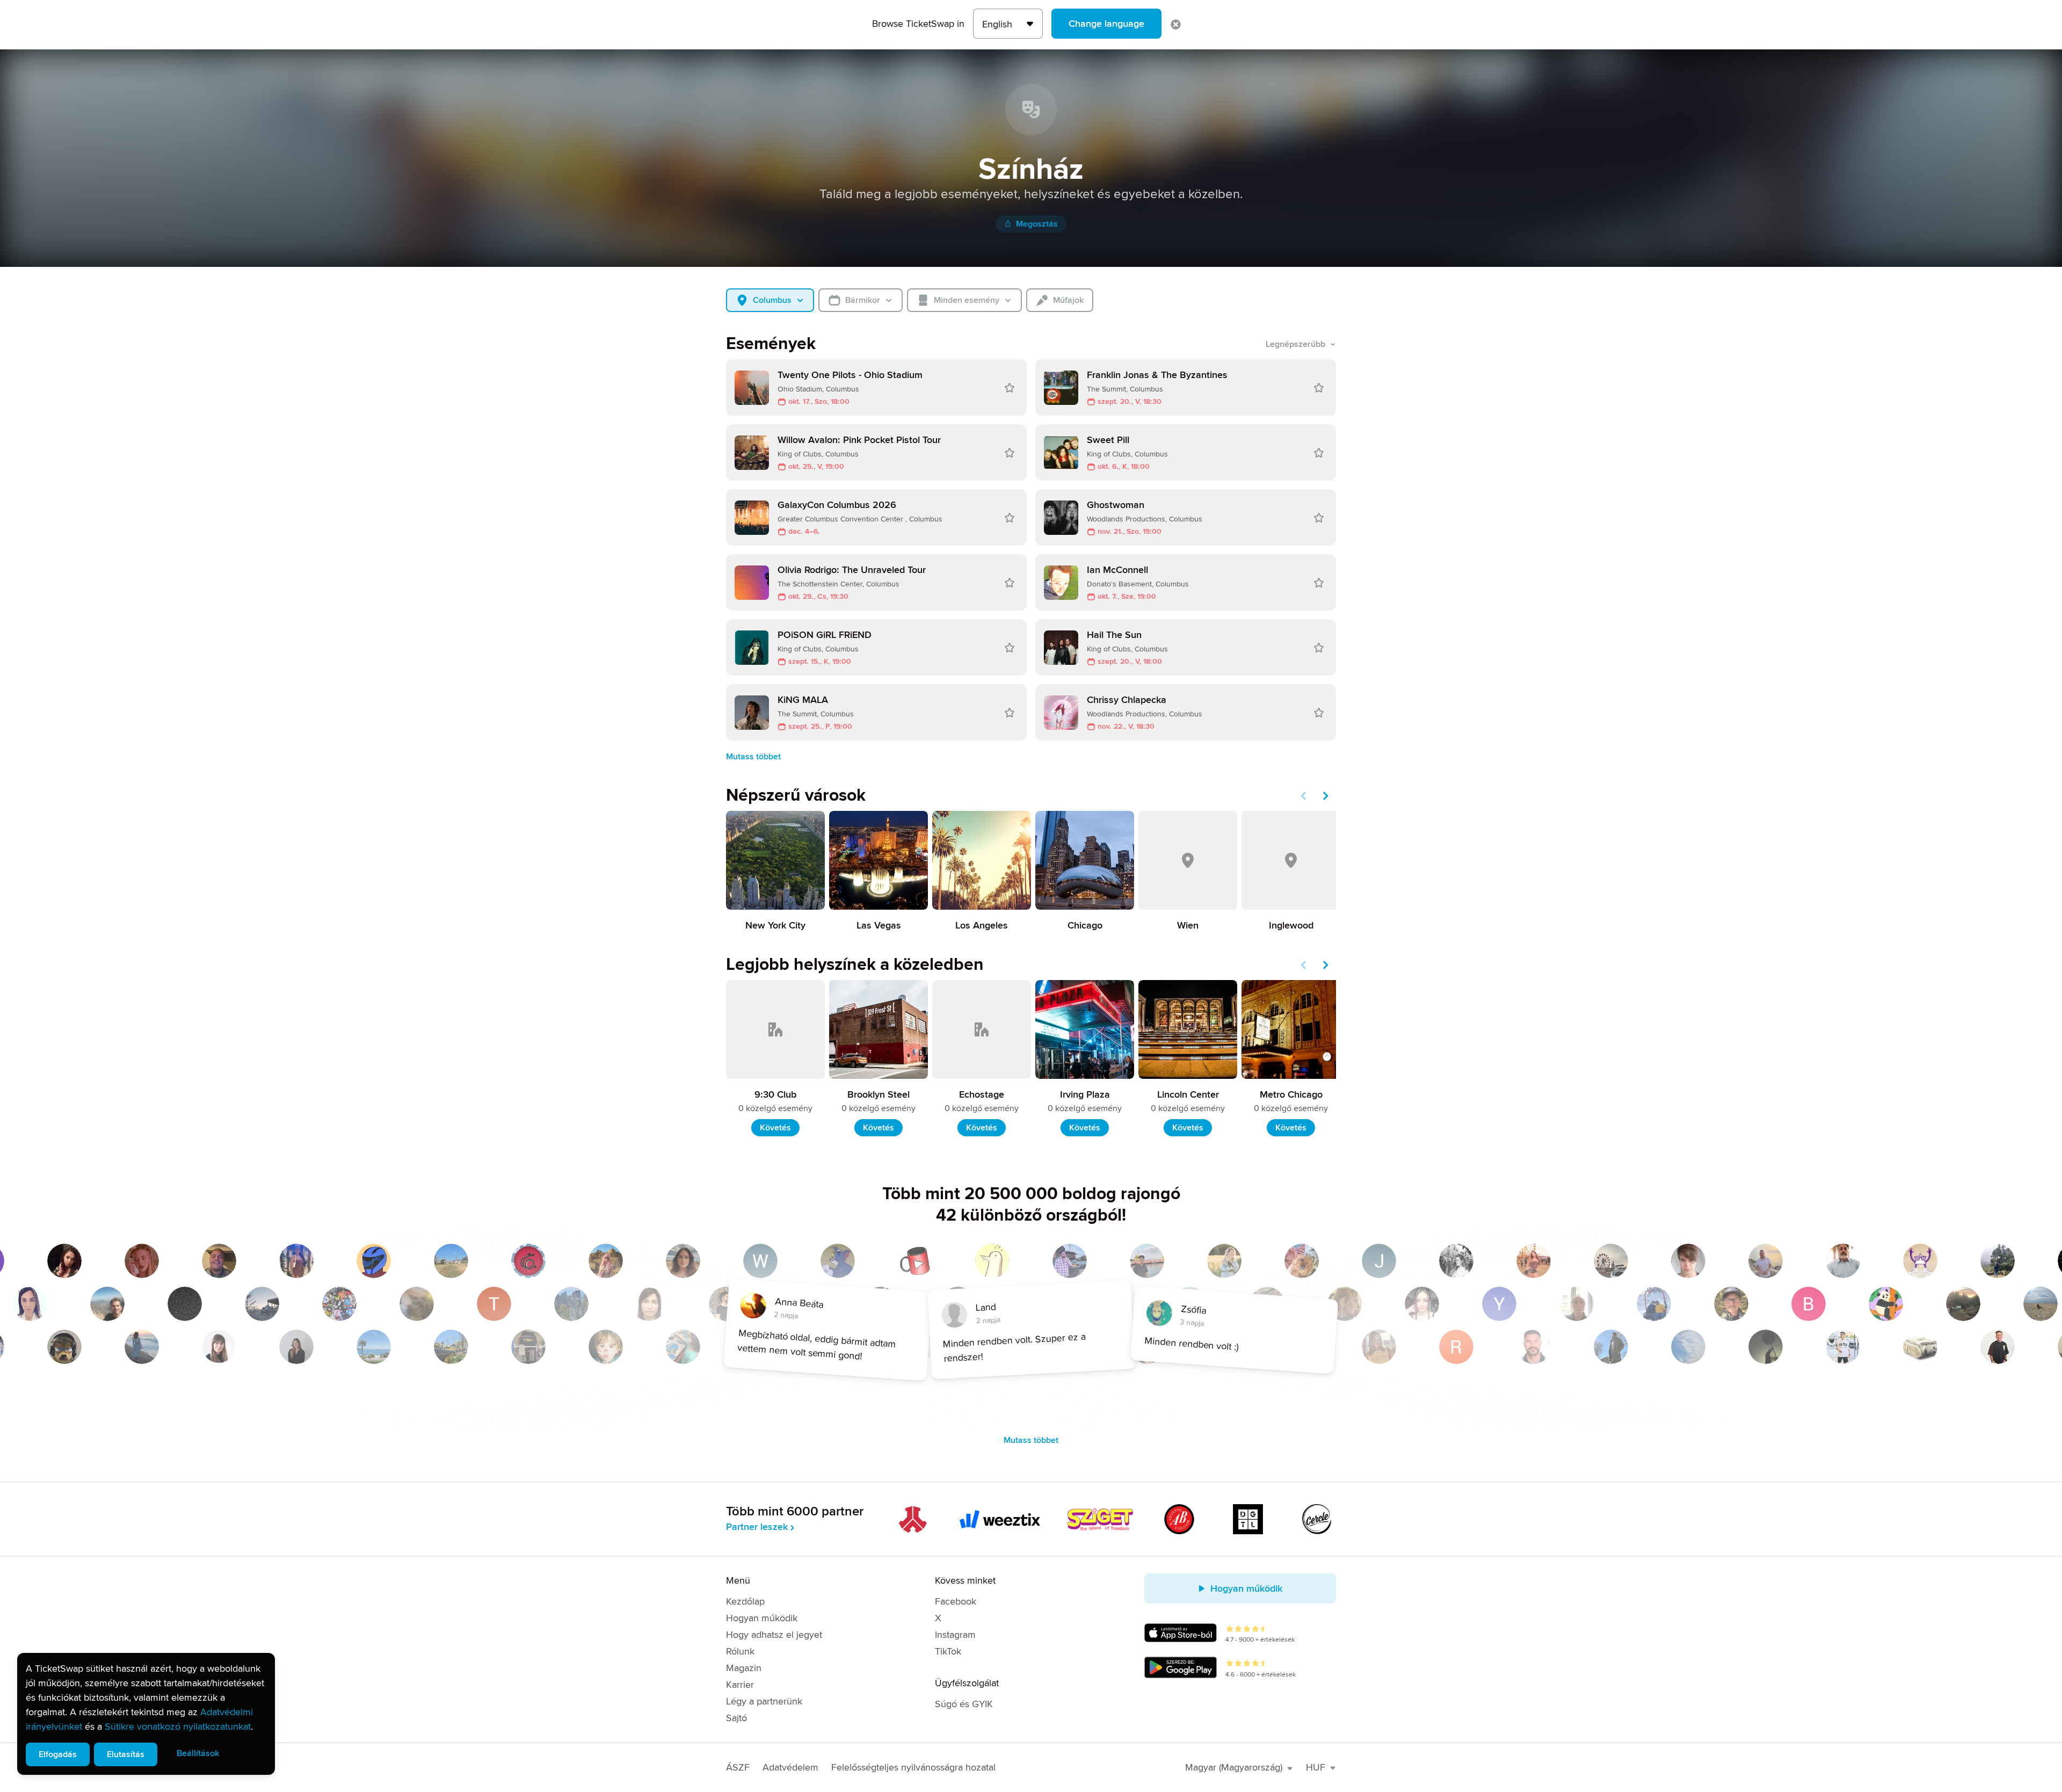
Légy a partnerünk (764, 1701)
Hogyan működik (762, 1618)
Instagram (955, 1635)
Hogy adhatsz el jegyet (774, 1635)
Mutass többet (753, 757)
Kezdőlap (745, 1601)
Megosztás (1037, 224)
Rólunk (740, 1651)
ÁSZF (738, 1767)
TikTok (948, 1651)
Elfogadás (58, 1754)
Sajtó (736, 1718)
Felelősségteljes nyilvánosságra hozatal (913, 1767)
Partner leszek (757, 1527)
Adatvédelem (790, 1767)
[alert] (146, 1714)
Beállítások (198, 1753)
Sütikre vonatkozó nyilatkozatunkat (178, 1726)
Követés (775, 1128)
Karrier (740, 1685)
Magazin (744, 1668)
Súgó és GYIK (964, 1704)
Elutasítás (126, 1754)
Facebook (956, 1601)
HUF (1316, 1767)
